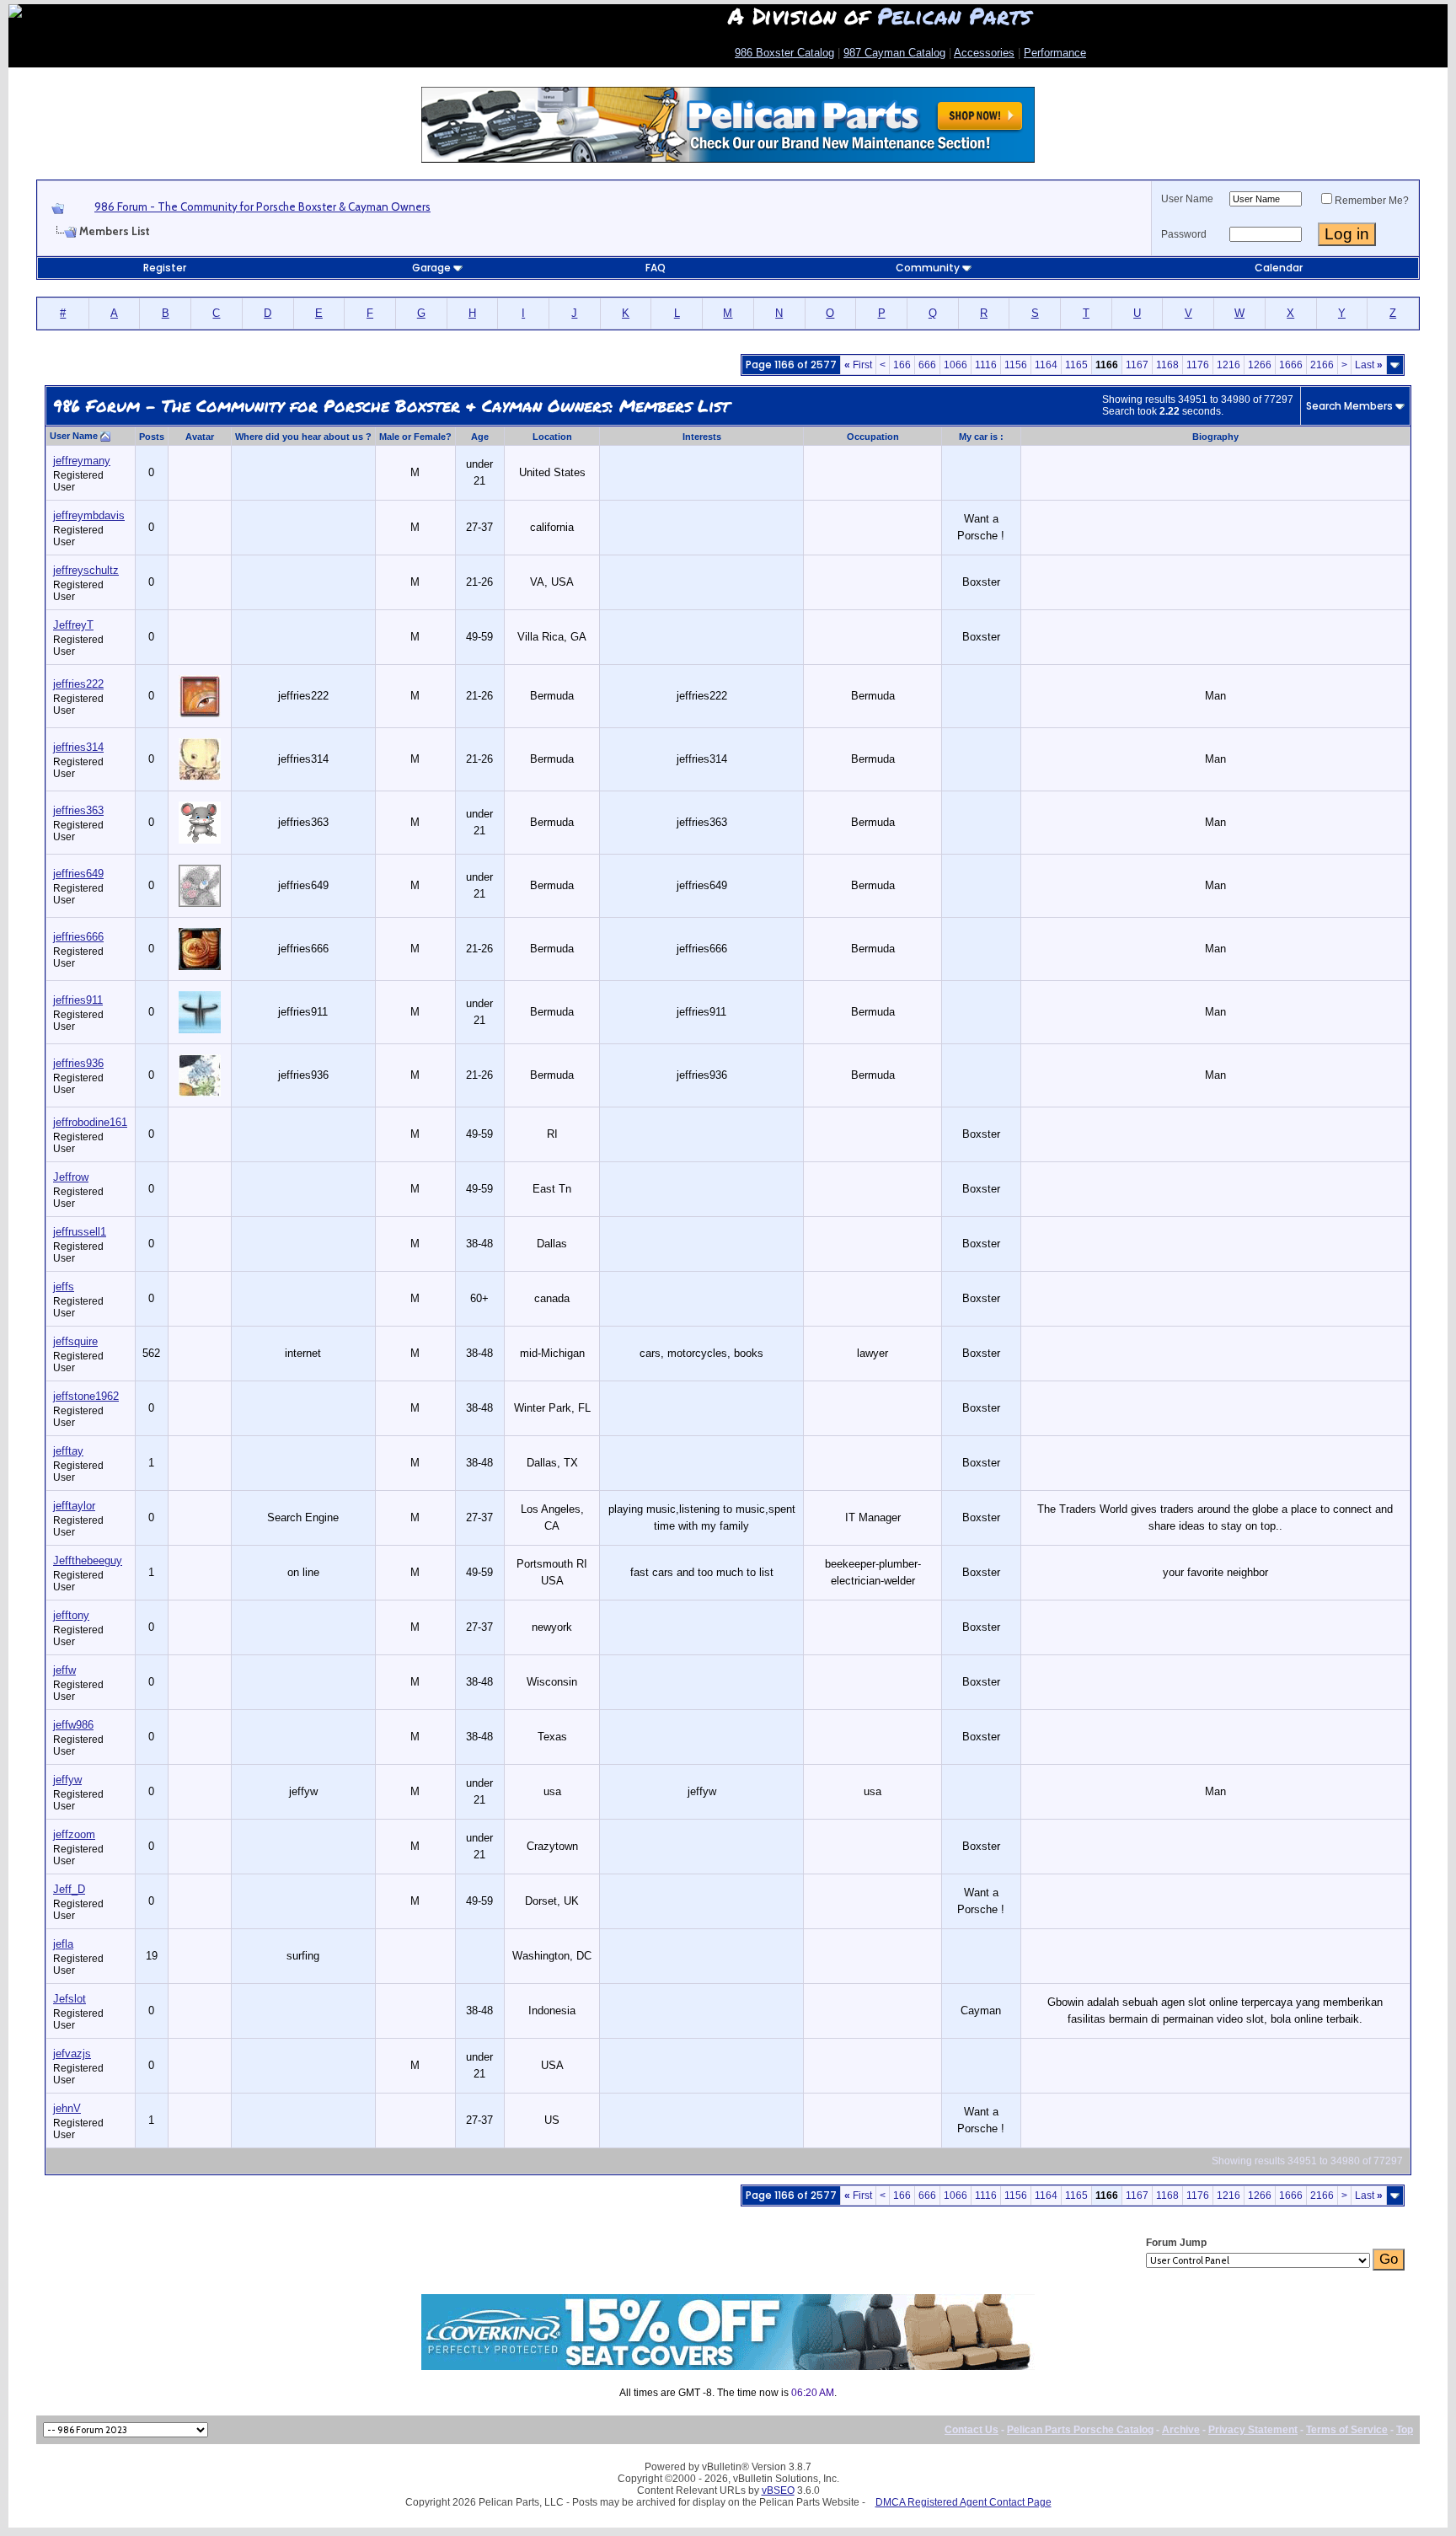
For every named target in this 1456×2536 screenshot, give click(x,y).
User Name (1187, 199)
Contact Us (972, 2430)
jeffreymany (82, 461)
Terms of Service (1347, 2430)
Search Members (1349, 406)
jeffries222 (78, 684)
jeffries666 (78, 937)
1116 (986, 365)
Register (165, 268)
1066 (955, 365)
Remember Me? (1372, 201)
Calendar (1279, 268)
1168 (1167, 365)
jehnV (67, 2108)
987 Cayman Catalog (894, 53)
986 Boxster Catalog (784, 53)
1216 (1228, 365)
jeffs (64, 1287)
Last (1369, 365)
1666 (1291, 365)
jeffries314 (78, 747)
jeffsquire (75, 1341)
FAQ (656, 268)
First (858, 365)
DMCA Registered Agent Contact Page (964, 2502)
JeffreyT (73, 625)
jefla (63, 1944)
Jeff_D (69, 1889)
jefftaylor (74, 1506)
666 (927, 365)
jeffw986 (73, 1725)
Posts (152, 437)
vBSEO (778, 2490)
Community (928, 268)
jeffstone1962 (86, 1396)
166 (902, 365)
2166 (1322, 365)
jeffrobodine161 (90, 1122)
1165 (1076, 365)
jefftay (68, 1451)
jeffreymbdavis (89, 515)
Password (1184, 234)
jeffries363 (78, 810)
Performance (1055, 53)
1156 (1016, 365)
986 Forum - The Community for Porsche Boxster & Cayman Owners (262, 206)
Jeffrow (71, 1177)
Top (1405, 2430)
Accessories (984, 53)
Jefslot (70, 1999)
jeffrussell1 (80, 1232)
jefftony (71, 1615)
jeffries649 (78, 874)
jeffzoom (74, 1834)
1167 (1137, 365)
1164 (1046, 365)
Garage (431, 268)
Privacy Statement (1253, 2430)
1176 (1198, 365)
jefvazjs (72, 2053)
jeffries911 (78, 1000)
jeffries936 (78, 1063)
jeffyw (67, 1780)
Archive (1181, 2430)
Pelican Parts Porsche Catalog (1080, 2430)
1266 (1260, 365)
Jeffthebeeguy (88, 1560)
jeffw (64, 1670)
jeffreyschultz (86, 570)
